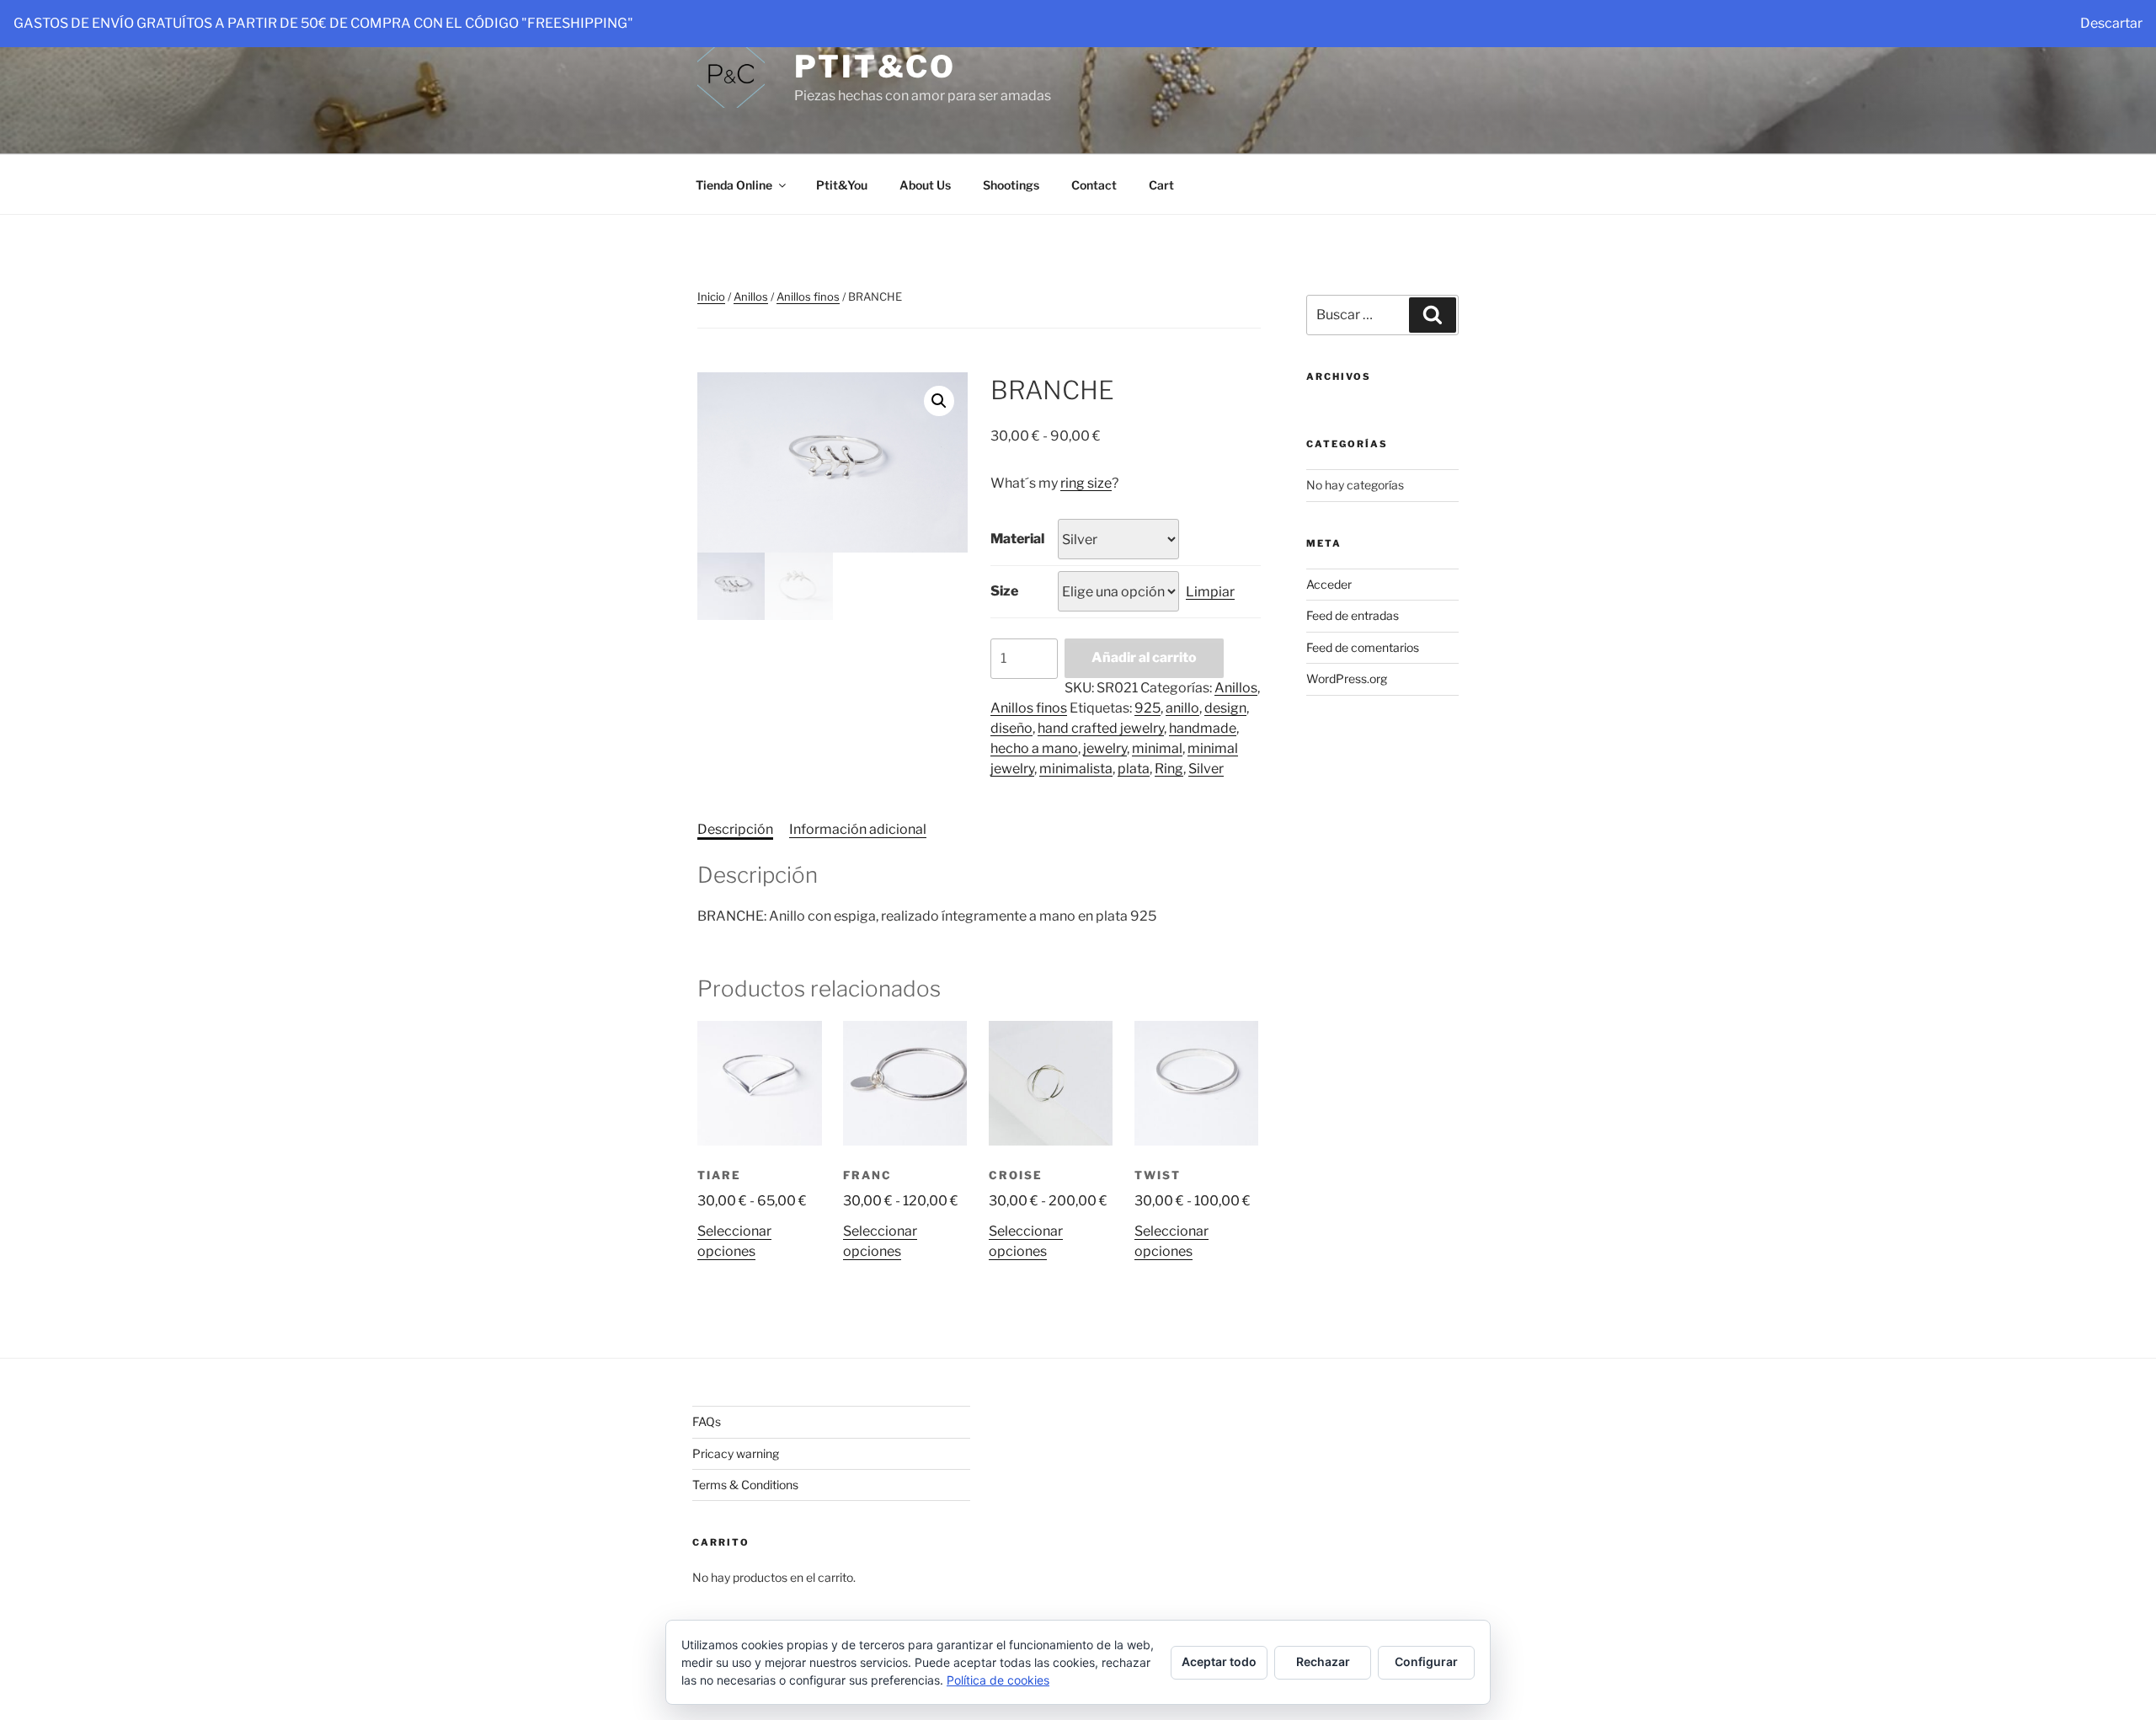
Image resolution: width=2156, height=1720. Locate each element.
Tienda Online (734, 185)
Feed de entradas (1353, 615)
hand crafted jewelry (1101, 728)
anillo (1182, 708)
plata (1134, 769)
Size (1004, 591)
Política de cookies (998, 1680)
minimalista (1076, 769)
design (1225, 708)
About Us (925, 185)
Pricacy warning (736, 1453)
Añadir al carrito (1144, 657)
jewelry (1105, 748)
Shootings (1011, 185)
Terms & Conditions (745, 1485)
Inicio (711, 296)
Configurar (1426, 1661)
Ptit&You (842, 185)
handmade (1203, 728)
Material (1017, 539)
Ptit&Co (875, 67)
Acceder (1329, 584)
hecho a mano (1034, 748)
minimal (1157, 748)
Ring (1169, 769)
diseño (1011, 728)
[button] (939, 401)
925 (1147, 708)
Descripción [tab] (735, 829)
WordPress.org (1347, 678)
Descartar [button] (2111, 23)
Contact (1094, 185)
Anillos (751, 296)
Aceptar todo (1219, 1661)
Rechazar (1323, 1661)
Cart (1161, 185)
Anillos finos (808, 296)
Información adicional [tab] (858, 829)
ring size (1086, 483)
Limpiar (1210, 592)
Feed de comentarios (1363, 647)
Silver (1206, 769)
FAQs (707, 1421)
